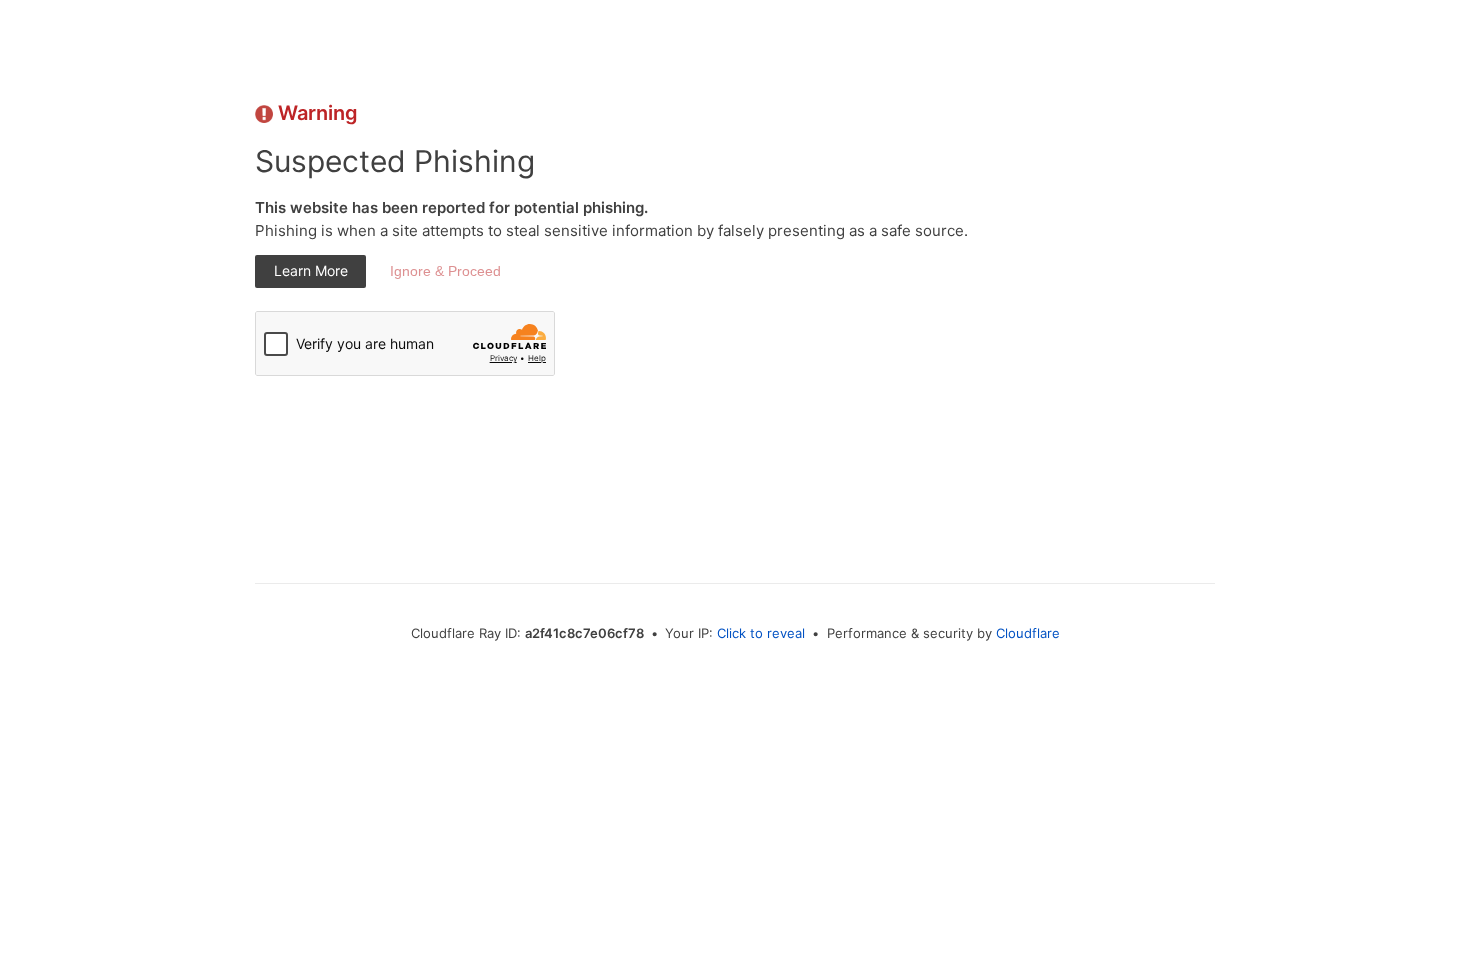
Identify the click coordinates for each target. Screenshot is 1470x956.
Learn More (311, 270)
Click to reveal (761, 633)
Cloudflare (1028, 633)
